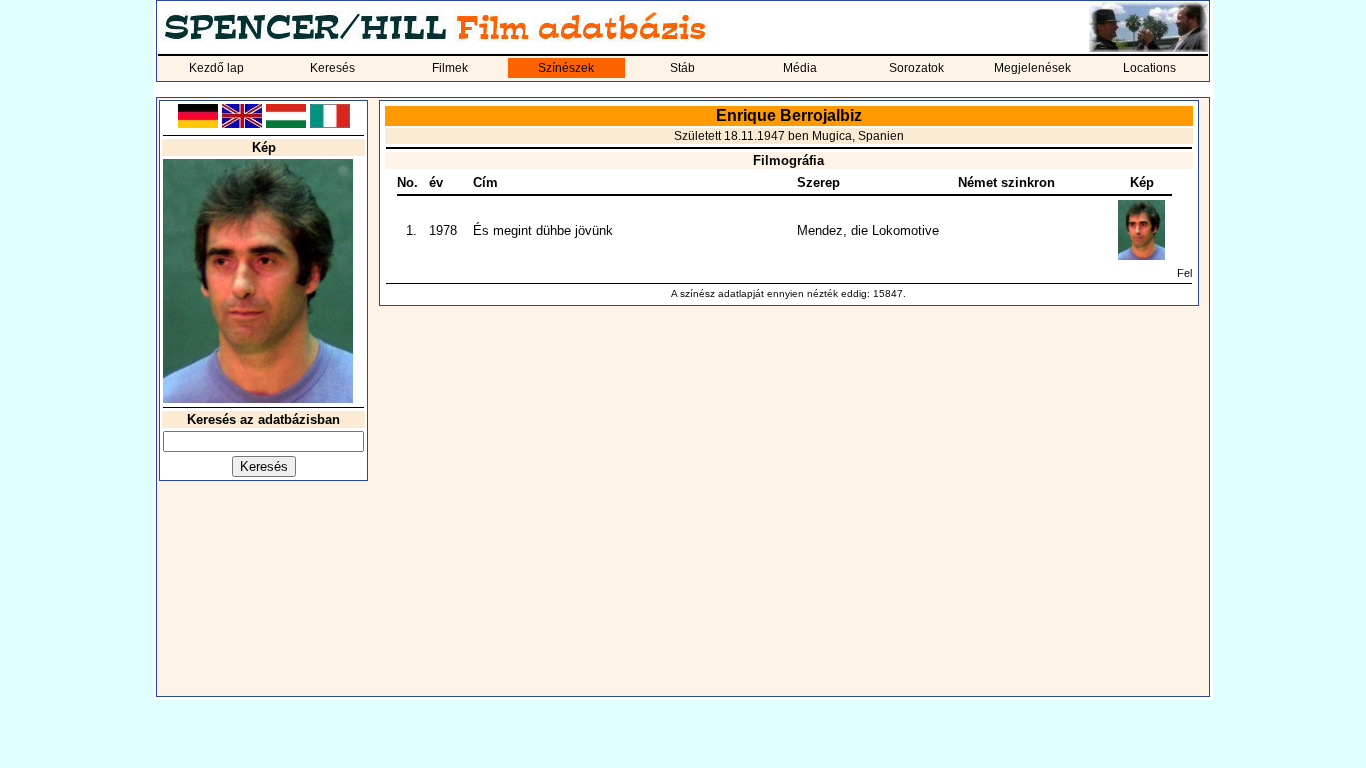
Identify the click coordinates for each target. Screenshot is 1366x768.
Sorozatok (916, 68)
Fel (1184, 273)
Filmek (450, 68)
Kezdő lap (216, 68)
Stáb (682, 68)
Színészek (566, 68)
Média (800, 68)
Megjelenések (1032, 68)
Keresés (332, 68)
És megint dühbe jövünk (543, 230)
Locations (1149, 68)
